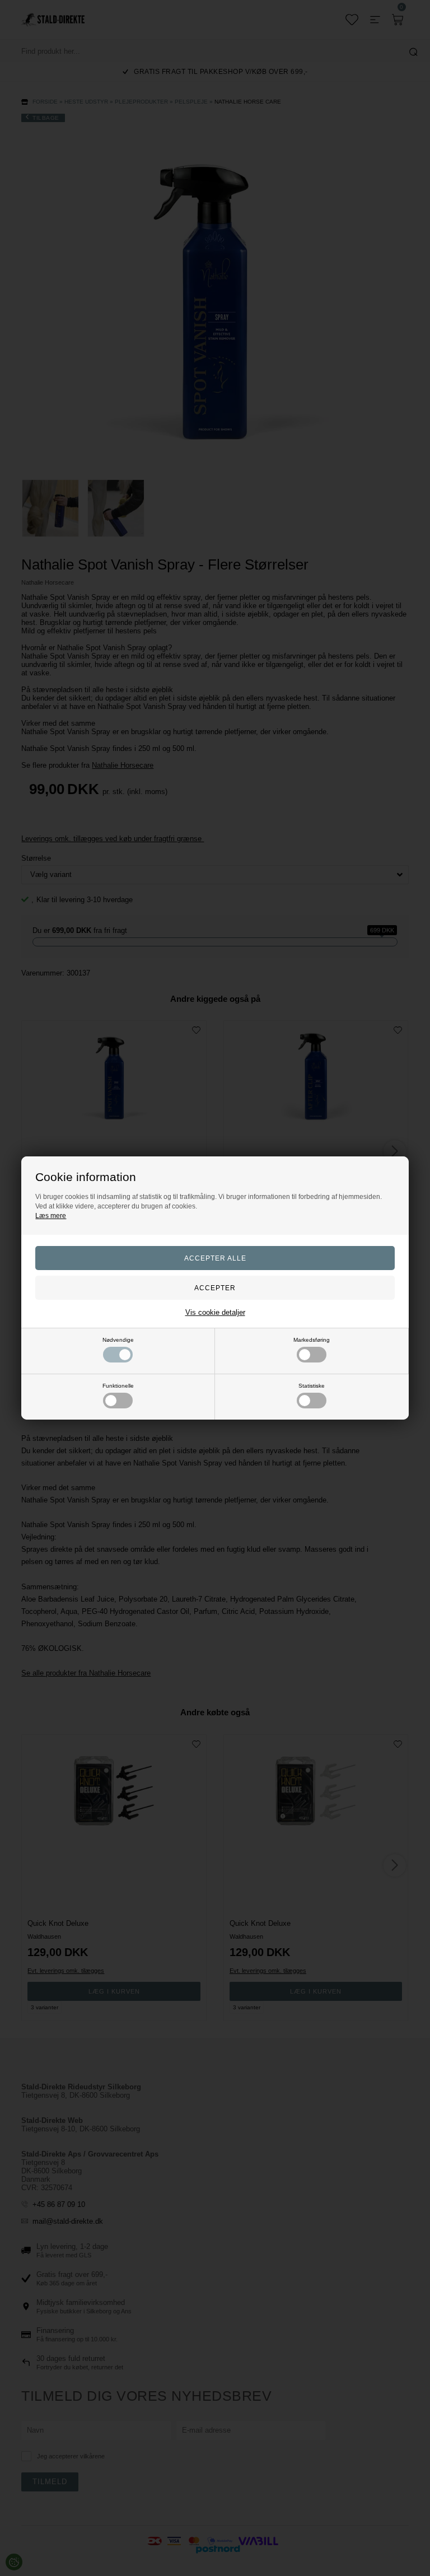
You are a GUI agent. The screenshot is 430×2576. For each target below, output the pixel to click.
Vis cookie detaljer (215, 1312)
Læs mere (51, 1216)
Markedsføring (312, 1340)
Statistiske (312, 1386)
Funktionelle (118, 1386)
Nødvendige (118, 1340)
